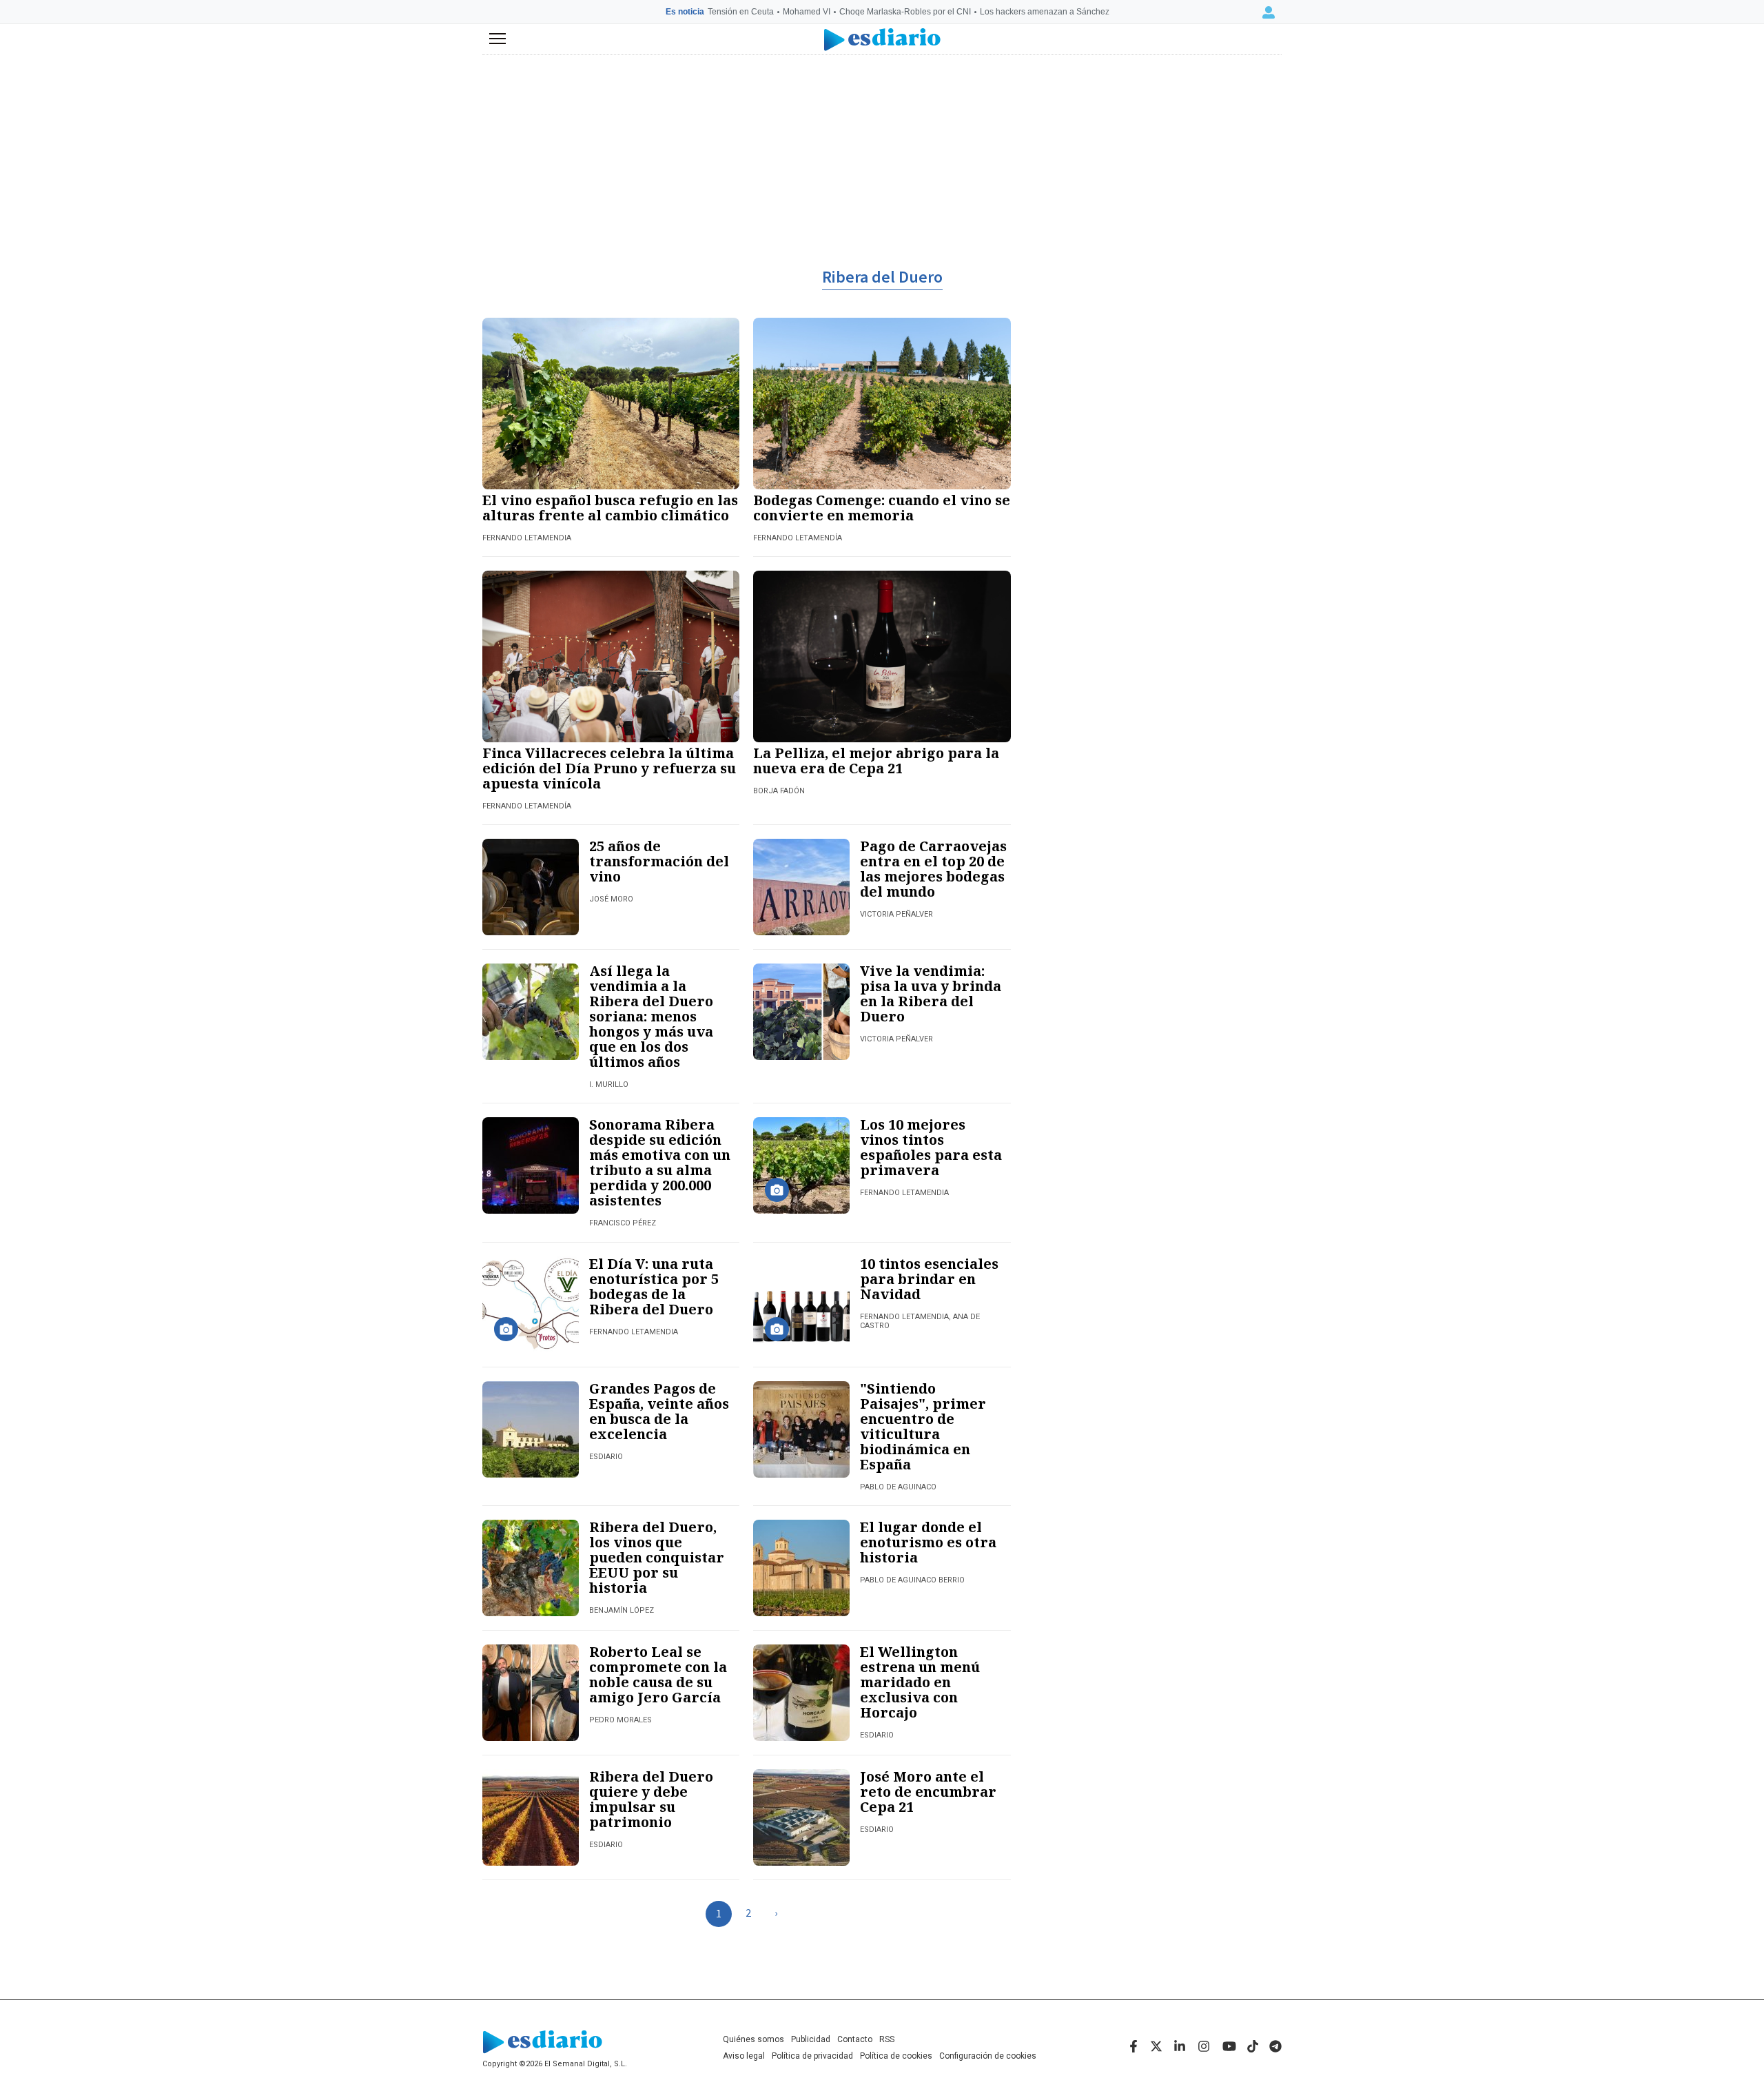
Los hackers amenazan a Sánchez (1045, 12)
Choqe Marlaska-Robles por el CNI (905, 12)
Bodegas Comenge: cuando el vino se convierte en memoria (882, 508)
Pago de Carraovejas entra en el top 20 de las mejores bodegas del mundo (933, 869)
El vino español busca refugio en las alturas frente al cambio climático (610, 508)
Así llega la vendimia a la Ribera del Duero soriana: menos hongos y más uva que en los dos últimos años (651, 1016)
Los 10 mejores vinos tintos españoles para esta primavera (931, 1147)
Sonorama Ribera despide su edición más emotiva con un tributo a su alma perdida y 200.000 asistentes (660, 1162)
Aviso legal (744, 2056)
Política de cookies (896, 2056)
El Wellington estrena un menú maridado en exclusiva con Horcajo (920, 1682)
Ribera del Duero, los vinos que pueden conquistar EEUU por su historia (657, 1557)
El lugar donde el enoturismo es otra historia (928, 1542)
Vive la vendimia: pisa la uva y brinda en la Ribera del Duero (931, 993)
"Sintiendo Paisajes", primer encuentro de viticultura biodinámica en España (923, 1426)
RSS (887, 2039)
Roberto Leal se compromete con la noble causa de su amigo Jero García (658, 1674)
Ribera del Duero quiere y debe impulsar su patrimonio (651, 1799)
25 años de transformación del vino (659, 861)
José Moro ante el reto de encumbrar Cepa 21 (928, 1792)
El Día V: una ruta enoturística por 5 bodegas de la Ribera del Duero (654, 1286)
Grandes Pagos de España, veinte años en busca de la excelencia (659, 1411)
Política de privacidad (812, 2056)
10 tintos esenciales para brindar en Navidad (929, 1279)
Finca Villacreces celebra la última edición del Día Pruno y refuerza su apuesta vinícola (609, 768)
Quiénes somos (753, 2039)
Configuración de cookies (988, 2056)
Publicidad (811, 2039)
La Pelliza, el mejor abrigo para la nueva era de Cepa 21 (876, 761)
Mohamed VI (807, 12)
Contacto (855, 2039)
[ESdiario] (882, 40)
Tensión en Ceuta (741, 12)
